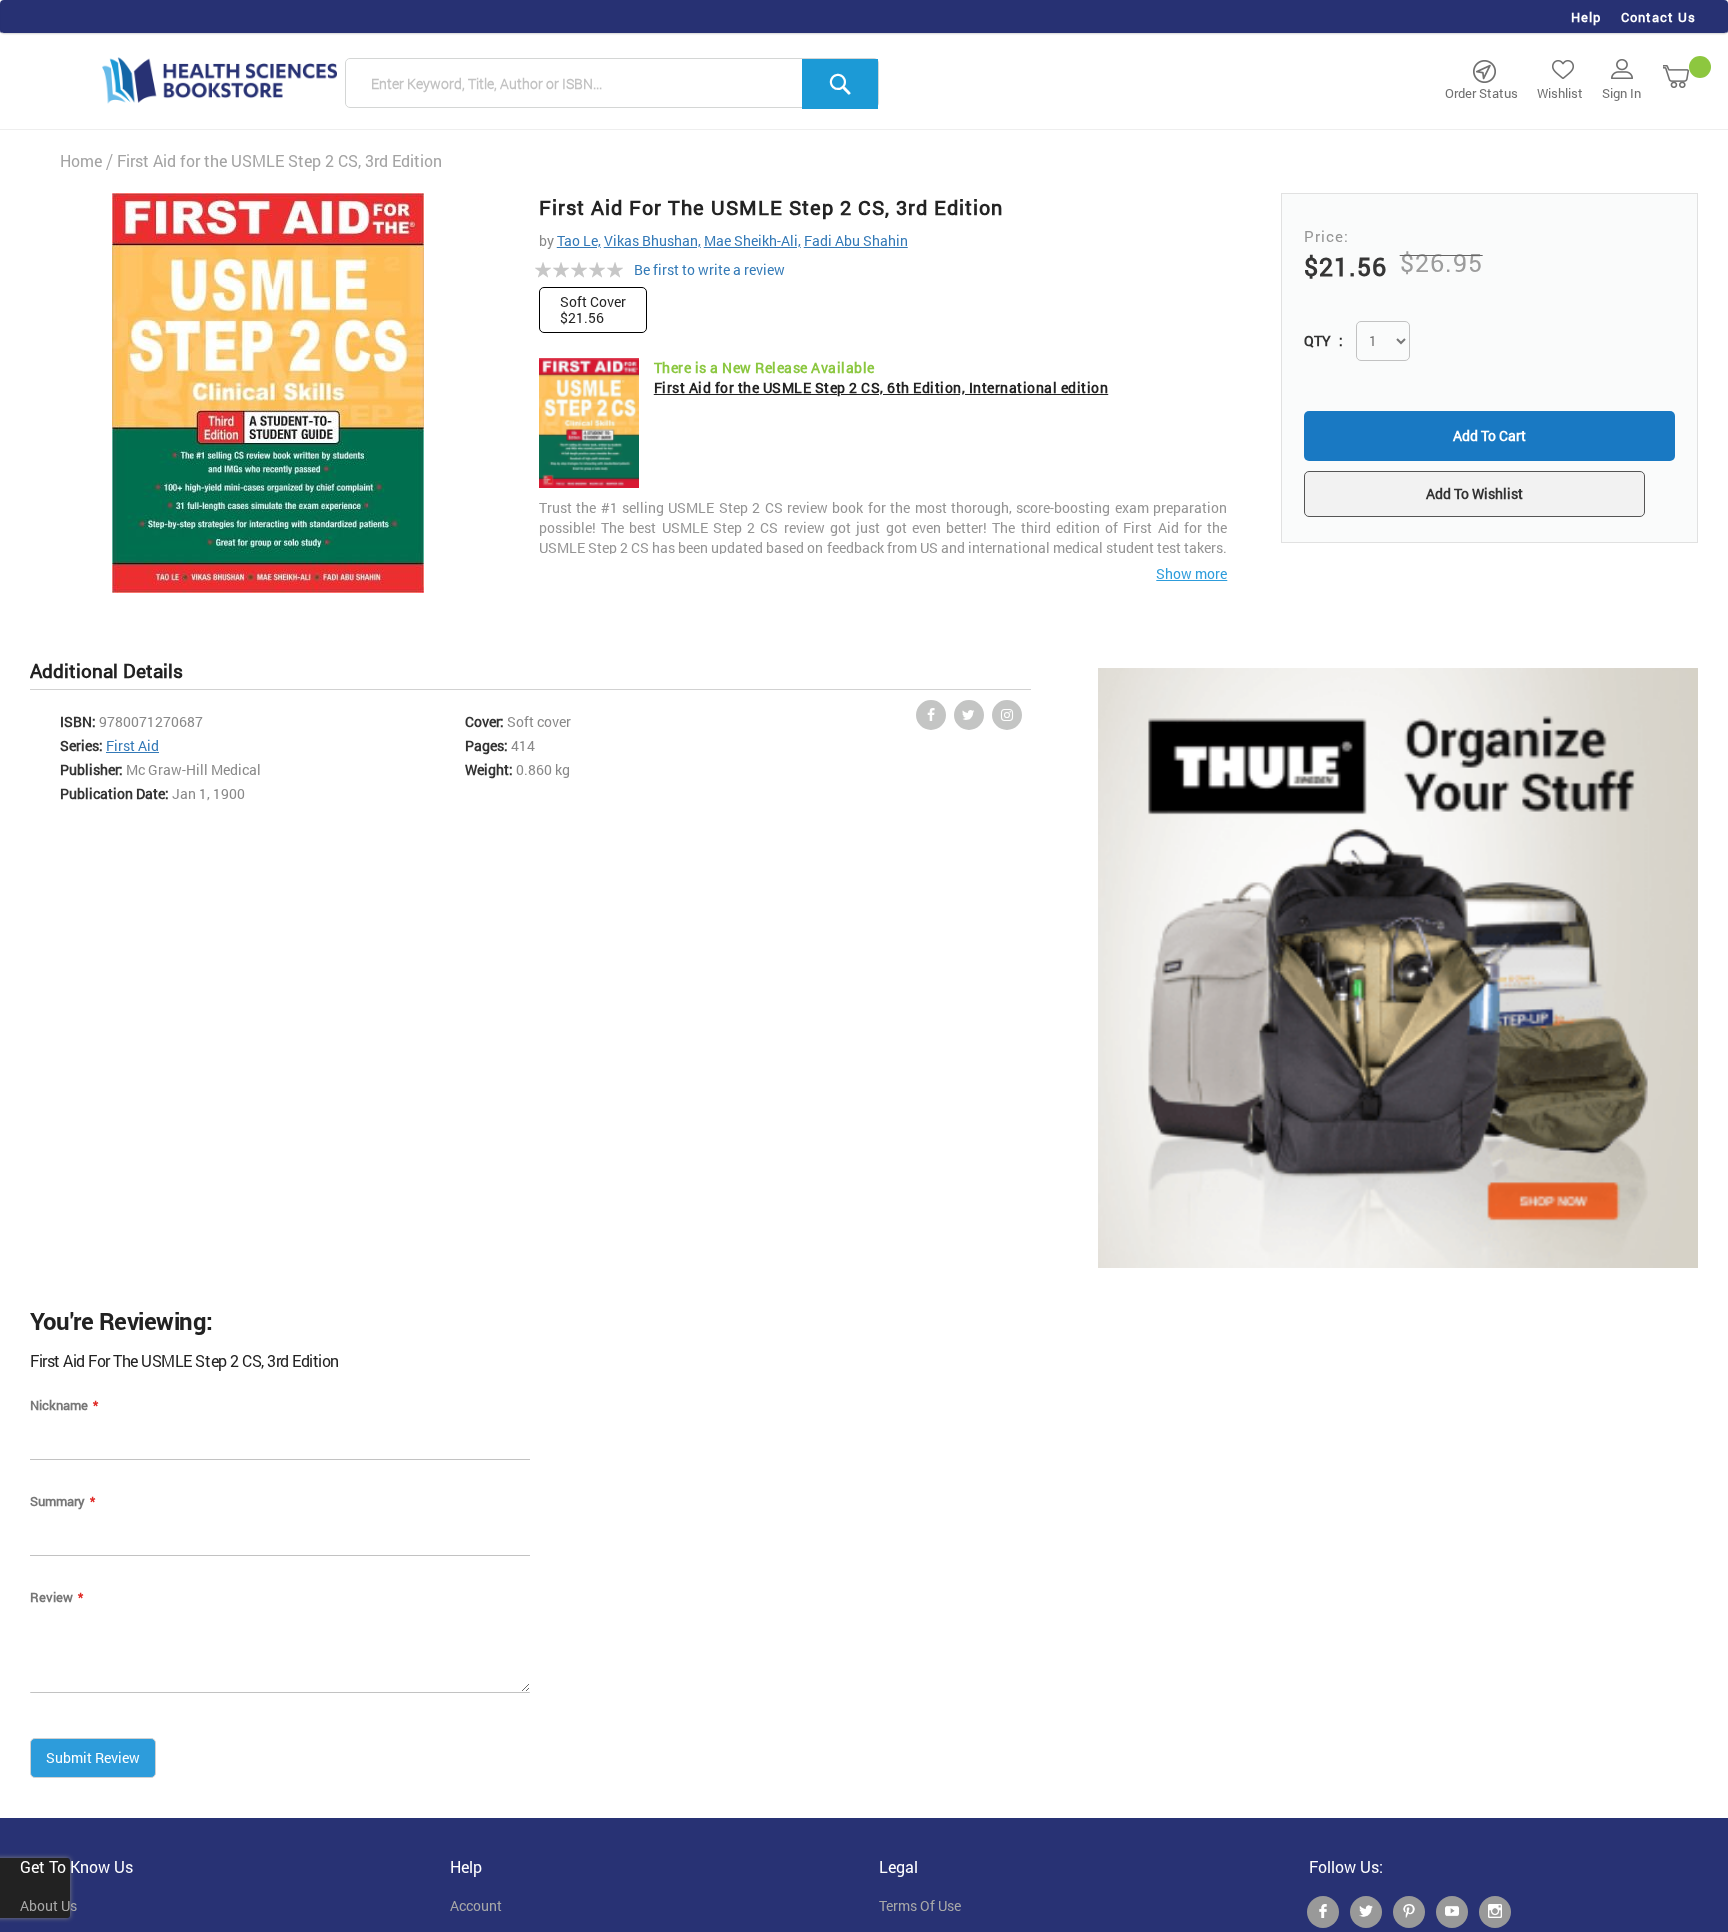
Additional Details (106, 670)
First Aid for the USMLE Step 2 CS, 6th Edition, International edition (881, 387)
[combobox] (612, 84)
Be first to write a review (709, 269)
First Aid (132, 745)
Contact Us (1658, 17)
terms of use (920, 1906)
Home (81, 160)
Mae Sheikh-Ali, (752, 240)
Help (1586, 17)
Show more (1191, 573)
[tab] (116, 671)
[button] (1489, 496)
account (476, 1906)
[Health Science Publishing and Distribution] (220, 79)
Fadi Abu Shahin (856, 240)
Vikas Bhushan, (652, 240)
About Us (48, 1906)
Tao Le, (579, 240)
